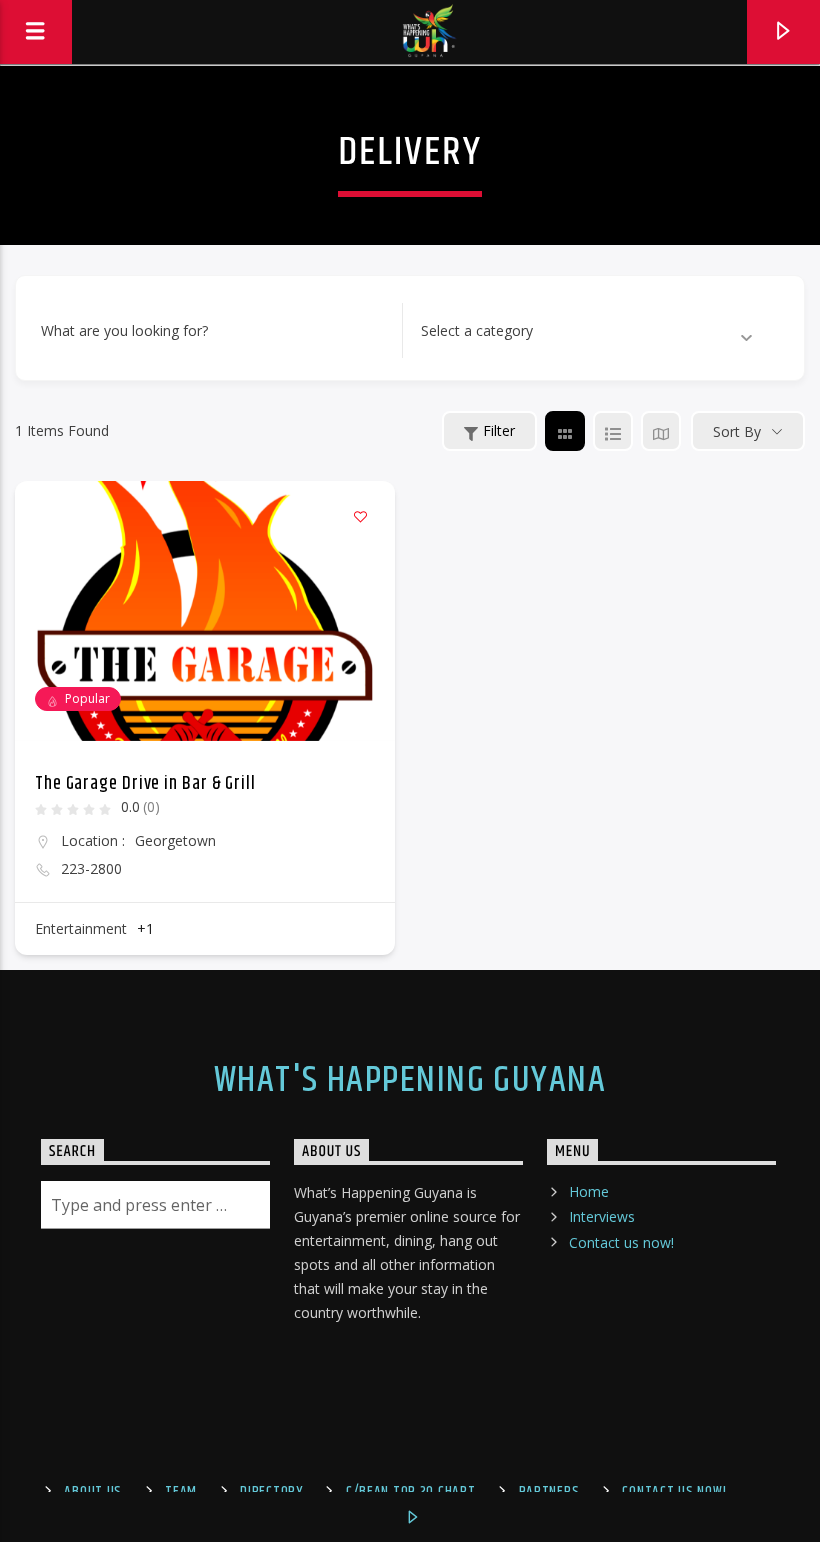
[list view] (613, 431)
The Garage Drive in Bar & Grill (145, 784)
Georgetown (175, 840)
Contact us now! (621, 1242)
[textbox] (477, 331)
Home (589, 1191)
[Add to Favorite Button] (360, 516)
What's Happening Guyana (410, 1081)
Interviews (602, 1216)
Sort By (737, 431)
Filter (499, 430)
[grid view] (565, 431)
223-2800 (91, 869)
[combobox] (587, 331)
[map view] (661, 431)
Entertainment (81, 928)
